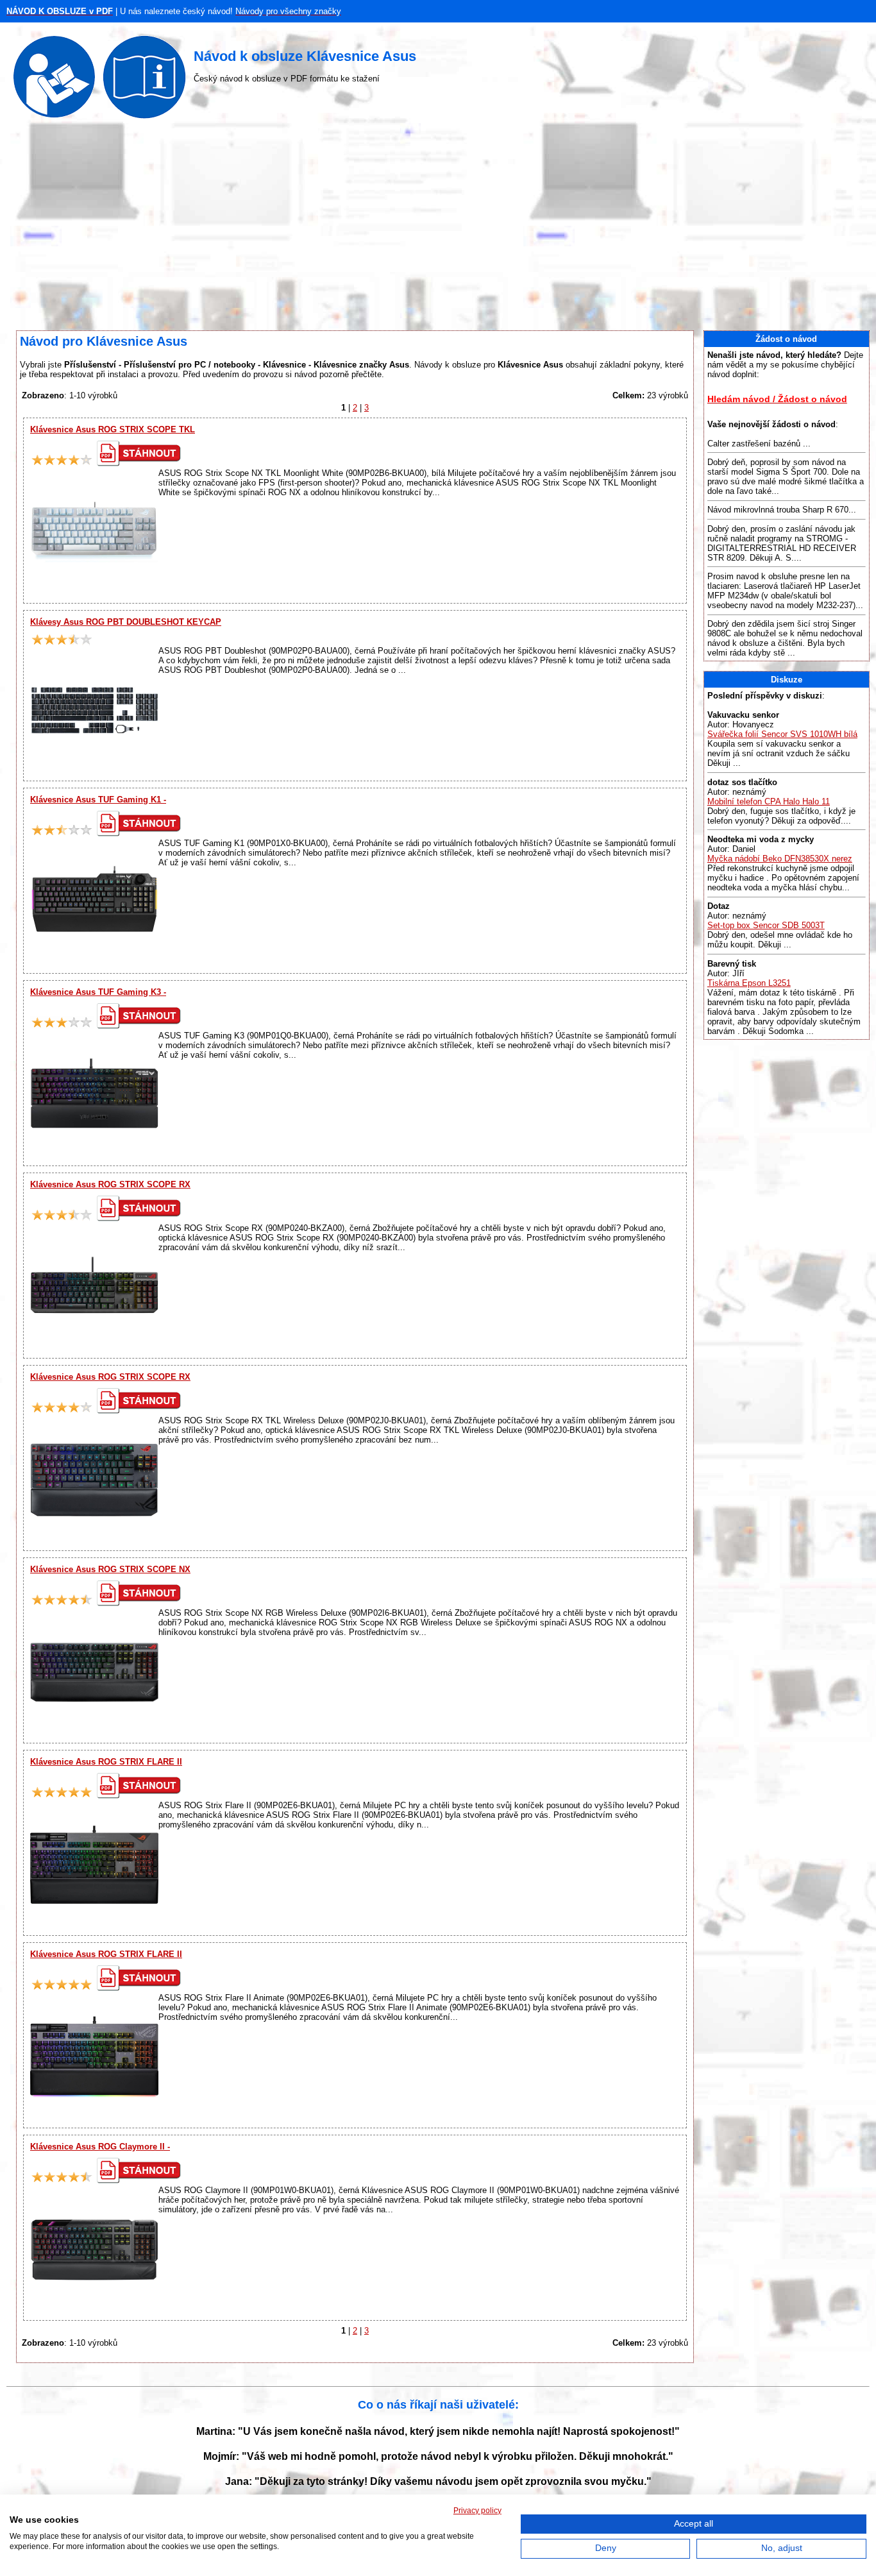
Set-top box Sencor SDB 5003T (766, 925)
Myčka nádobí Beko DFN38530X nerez (780, 859)
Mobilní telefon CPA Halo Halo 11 (769, 801)
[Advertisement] (438, 228)
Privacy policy (477, 2511)
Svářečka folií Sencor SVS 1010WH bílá (782, 734)
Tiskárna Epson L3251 (749, 983)
